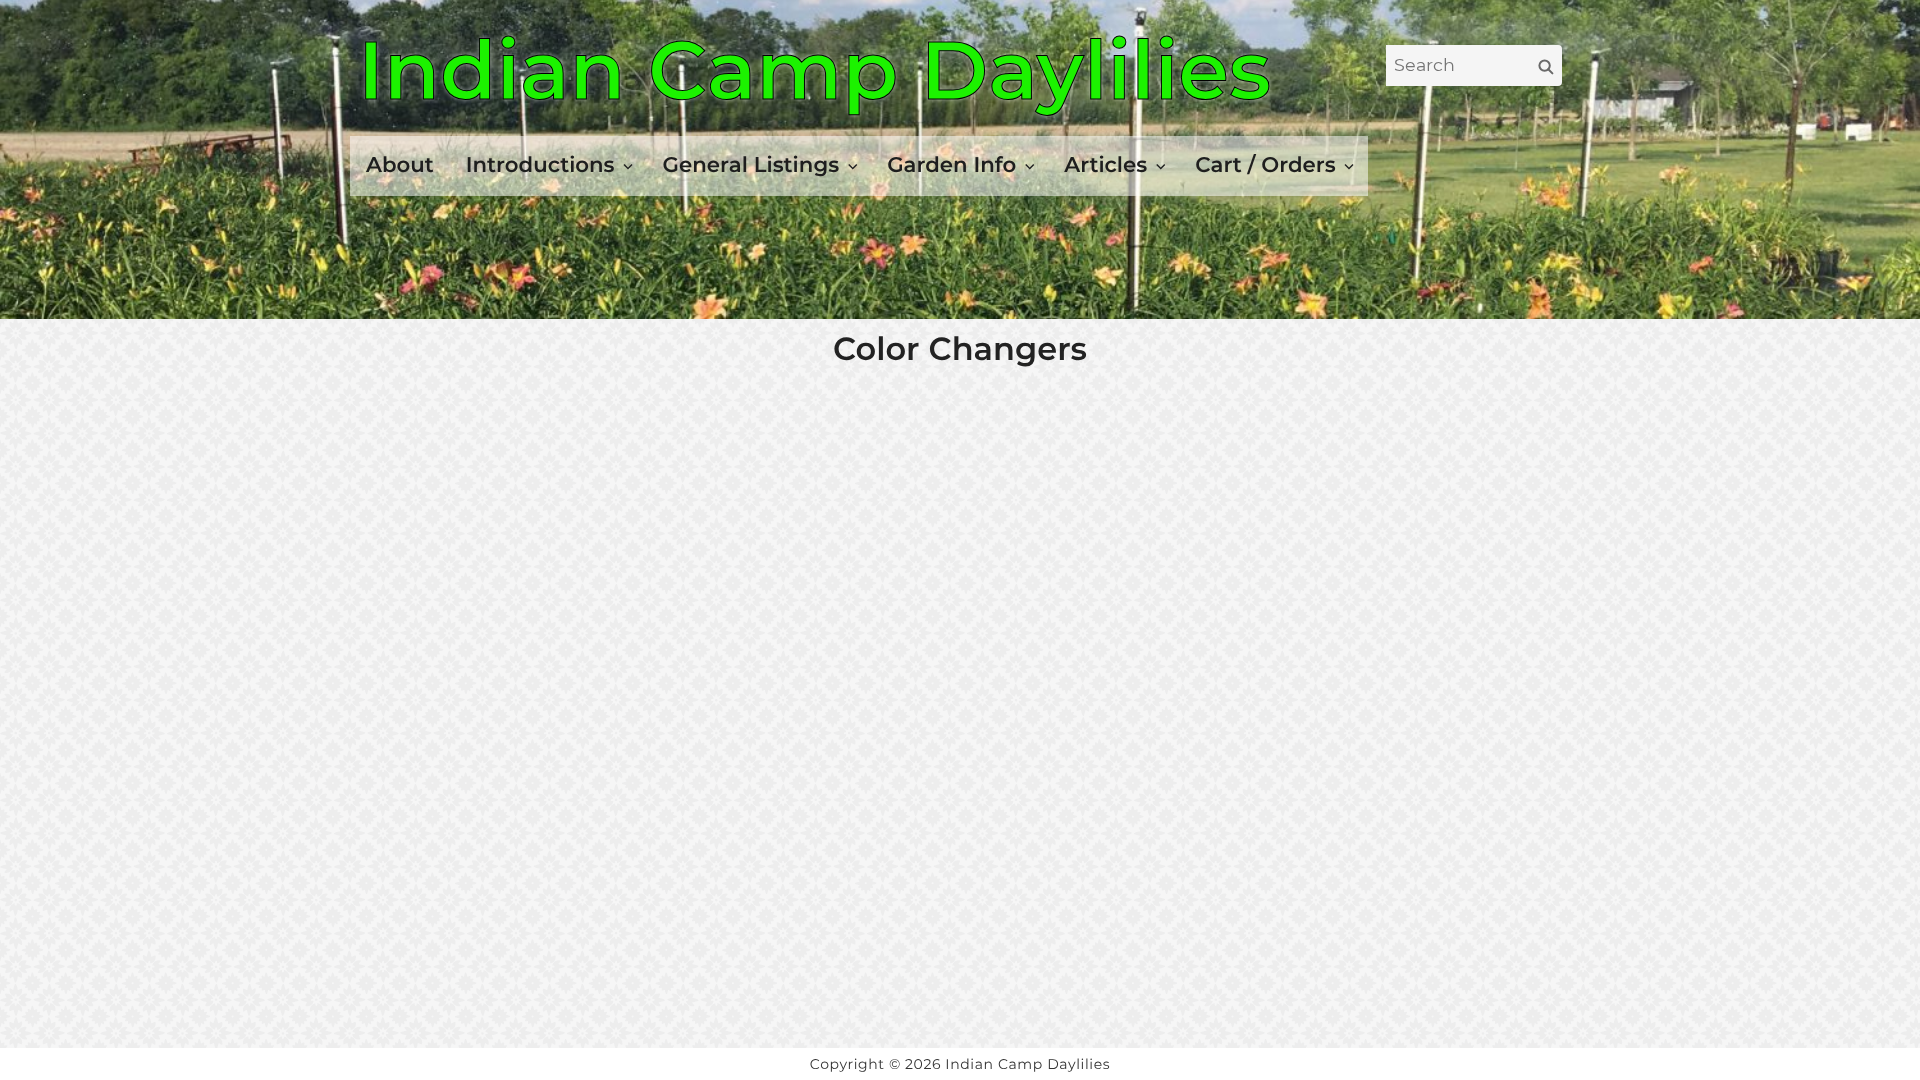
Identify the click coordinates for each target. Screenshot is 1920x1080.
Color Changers (960, 349)
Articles (1105, 165)
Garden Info (951, 165)
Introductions (540, 165)
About (400, 165)
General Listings (751, 165)
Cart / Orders (1265, 165)
